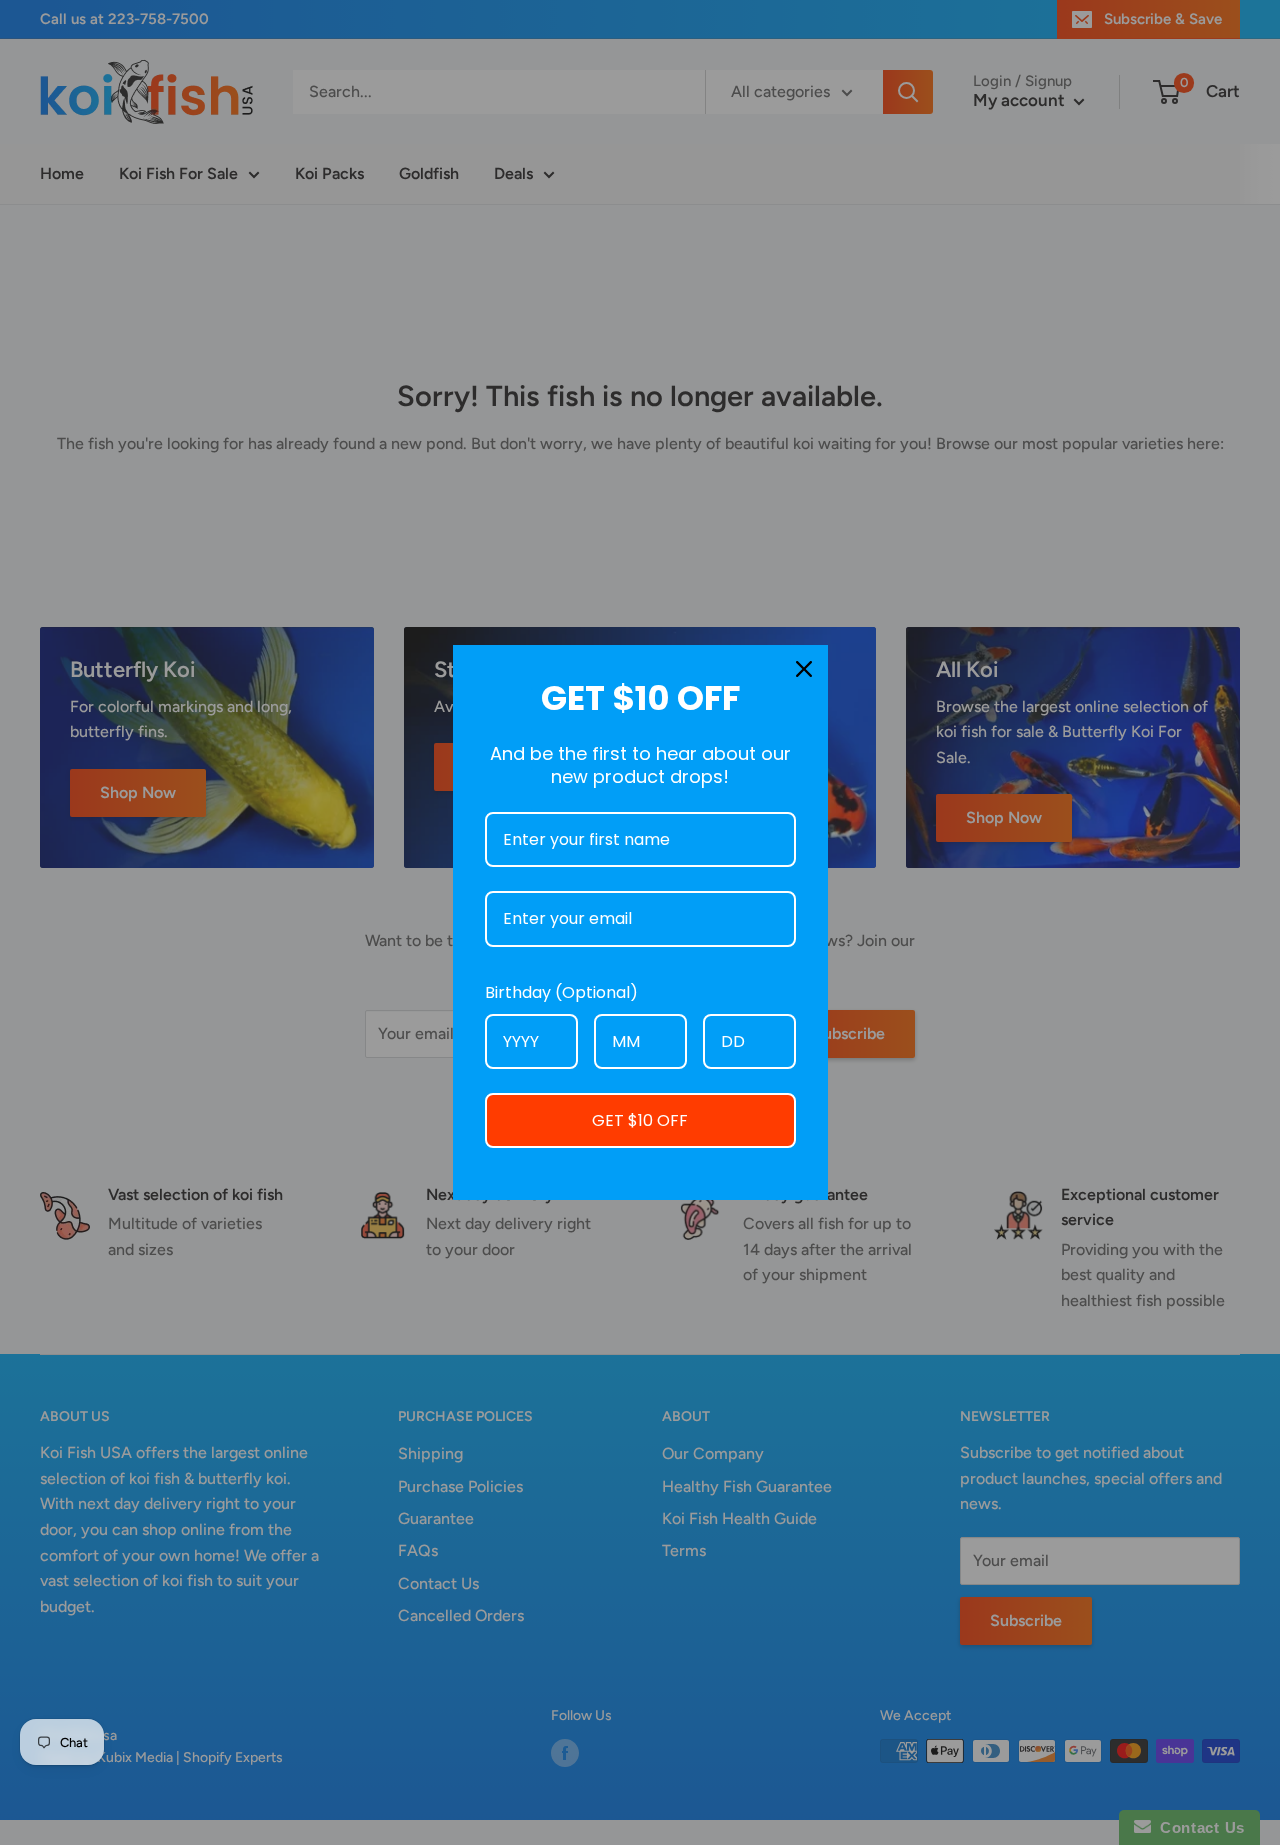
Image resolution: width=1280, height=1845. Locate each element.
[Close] (804, 669)
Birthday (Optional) (561, 992)
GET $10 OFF (640, 1120)
